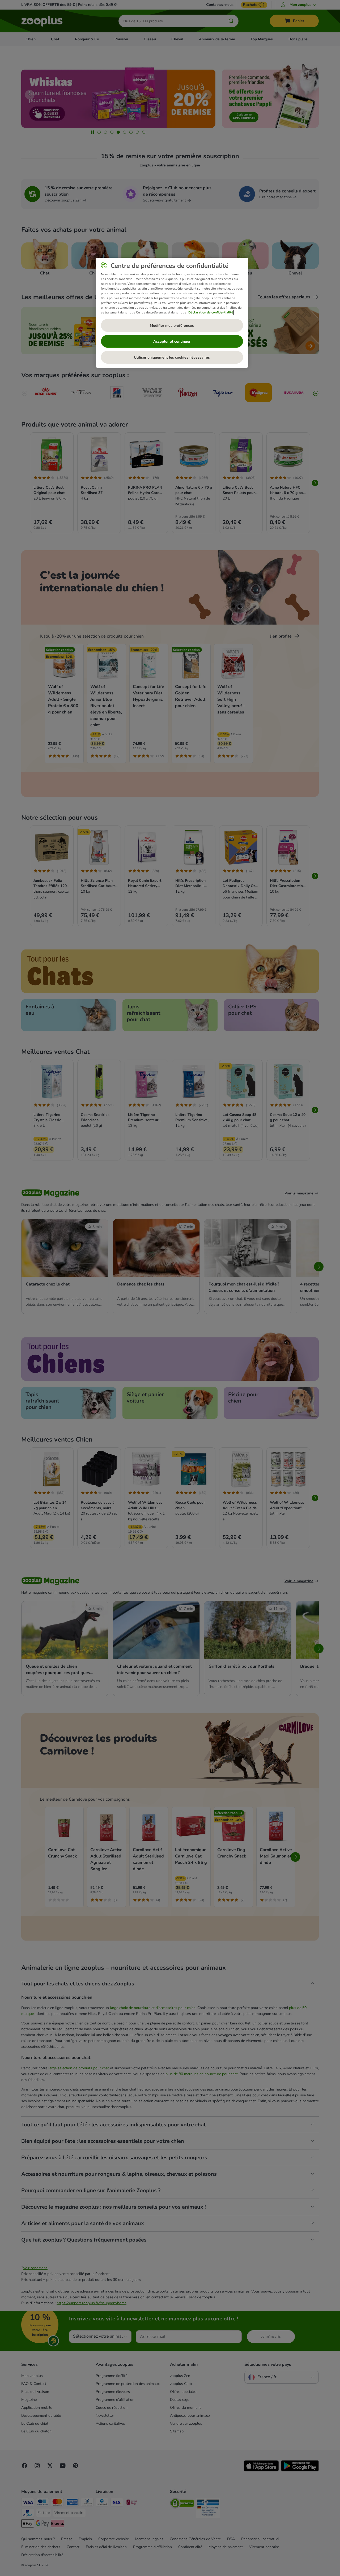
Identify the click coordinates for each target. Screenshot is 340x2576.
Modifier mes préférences (172, 326)
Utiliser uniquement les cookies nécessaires (172, 357)
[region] (172, 313)
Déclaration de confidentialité (211, 312)
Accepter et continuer (172, 341)
